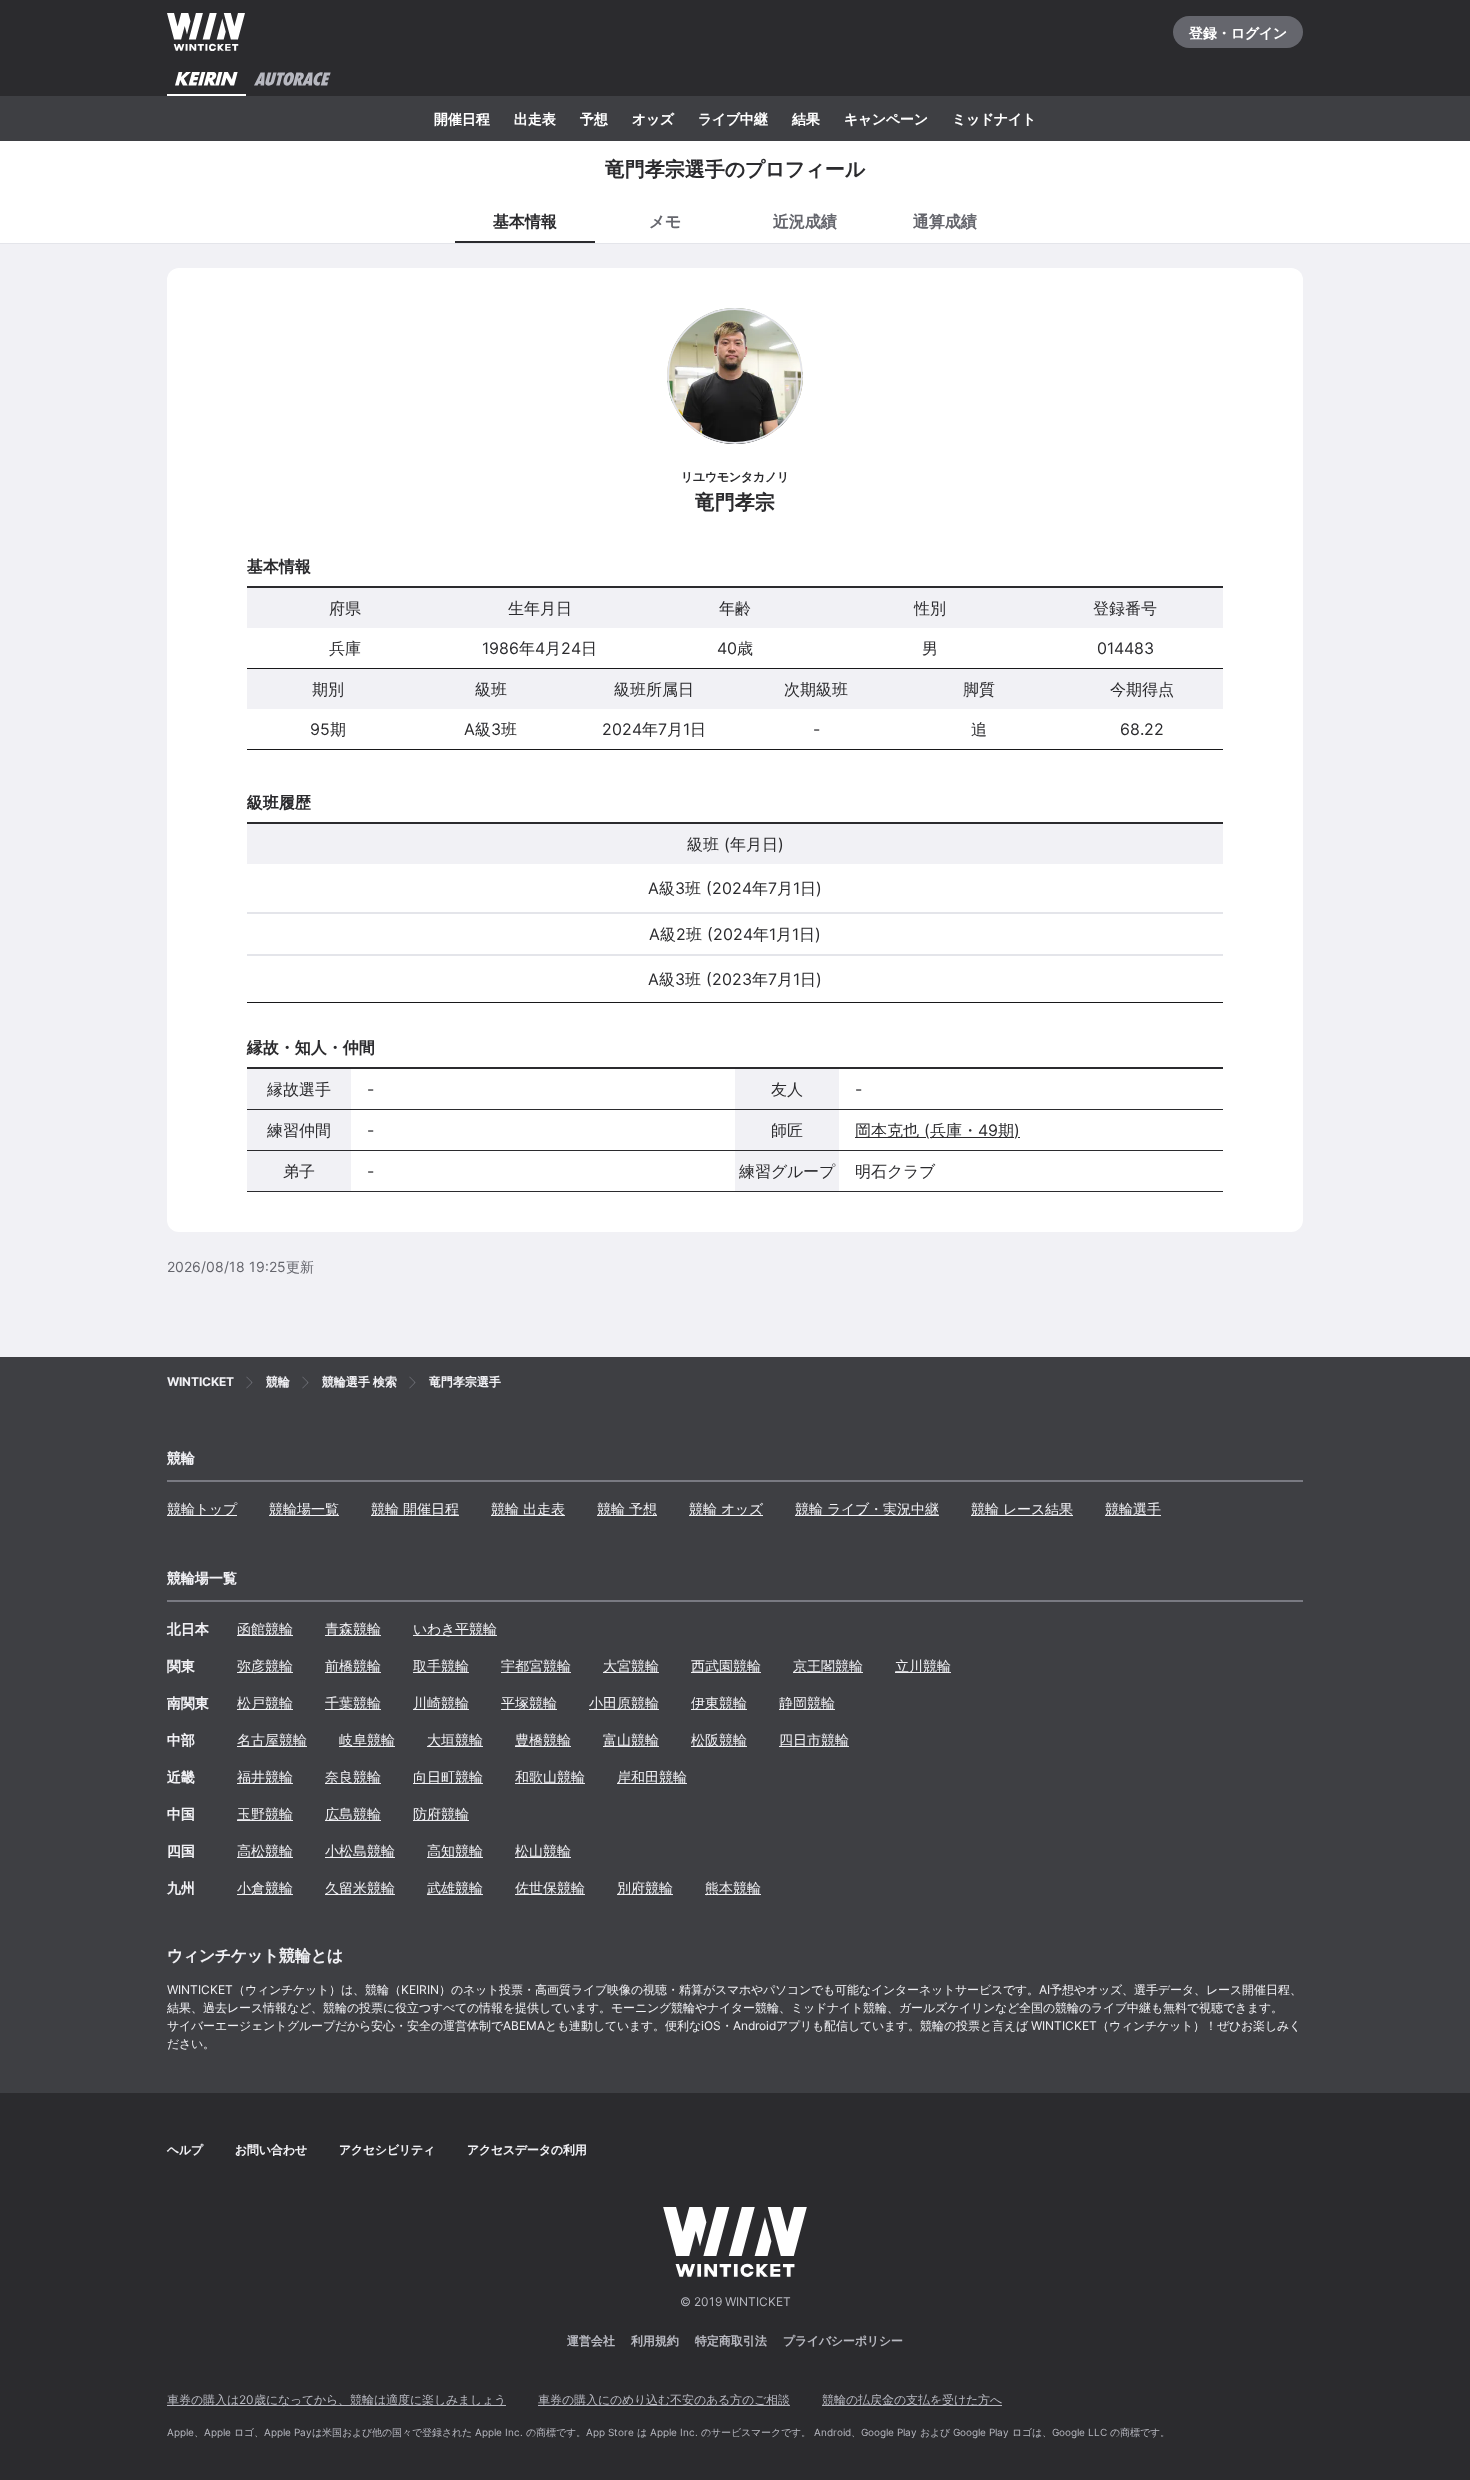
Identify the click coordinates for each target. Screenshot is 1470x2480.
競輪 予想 (627, 1508)
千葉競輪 (353, 1702)
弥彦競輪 (265, 1665)
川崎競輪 (441, 1702)
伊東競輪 (719, 1702)
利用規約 (655, 2340)
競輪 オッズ (726, 1508)
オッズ (653, 118)
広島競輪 (353, 1813)
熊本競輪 (733, 1887)
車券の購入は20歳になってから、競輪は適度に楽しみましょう (336, 2399)
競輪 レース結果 (1022, 1508)
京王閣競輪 (828, 1665)
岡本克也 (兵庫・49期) (937, 1130)
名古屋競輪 (272, 1739)
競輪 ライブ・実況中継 (867, 1508)
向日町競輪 (448, 1776)
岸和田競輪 (652, 1776)
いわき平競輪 (455, 1628)
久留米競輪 (360, 1887)
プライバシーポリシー (843, 2340)
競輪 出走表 (528, 1508)
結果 (806, 118)
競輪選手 (1133, 1508)
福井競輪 (265, 1776)
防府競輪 (441, 1813)
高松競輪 (265, 1850)
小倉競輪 (265, 1887)
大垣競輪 (455, 1739)
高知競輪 (455, 1850)
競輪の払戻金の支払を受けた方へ (912, 2399)
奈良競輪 (353, 1776)
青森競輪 (353, 1628)
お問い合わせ (271, 2149)
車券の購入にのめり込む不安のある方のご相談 (664, 2399)
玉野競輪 (265, 1813)
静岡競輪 (807, 1702)
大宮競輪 (631, 1665)
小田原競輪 (624, 1702)
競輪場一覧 (304, 1508)
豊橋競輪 (543, 1739)
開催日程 (462, 118)
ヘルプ (185, 2149)
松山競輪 (543, 1850)
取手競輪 (441, 1665)
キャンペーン (886, 118)
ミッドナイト (994, 118)
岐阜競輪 (367, 1739)
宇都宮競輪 (536, 1665)
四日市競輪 (814, 1739)
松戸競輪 (265, 1702)
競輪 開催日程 (415, 1508)
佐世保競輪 (550, 1887)
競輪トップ (202, 1508)
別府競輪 (645, 1887)
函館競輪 (265, 1628)
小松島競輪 (360, 1850)
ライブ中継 (733, 118)
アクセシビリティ (387, 2149)
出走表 (535, 118)
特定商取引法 (731, 2340)
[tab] (665, 220)
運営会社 (591, 2340)
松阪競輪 (719, 1739)
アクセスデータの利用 (527, 2149)
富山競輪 (631, 1739)
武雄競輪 (455, 1887)
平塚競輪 (529, 1702)
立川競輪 (923, 1665)
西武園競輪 (726, 1665)
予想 (594, 118)
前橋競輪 (353, 1665)
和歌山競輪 (550, 1776)
